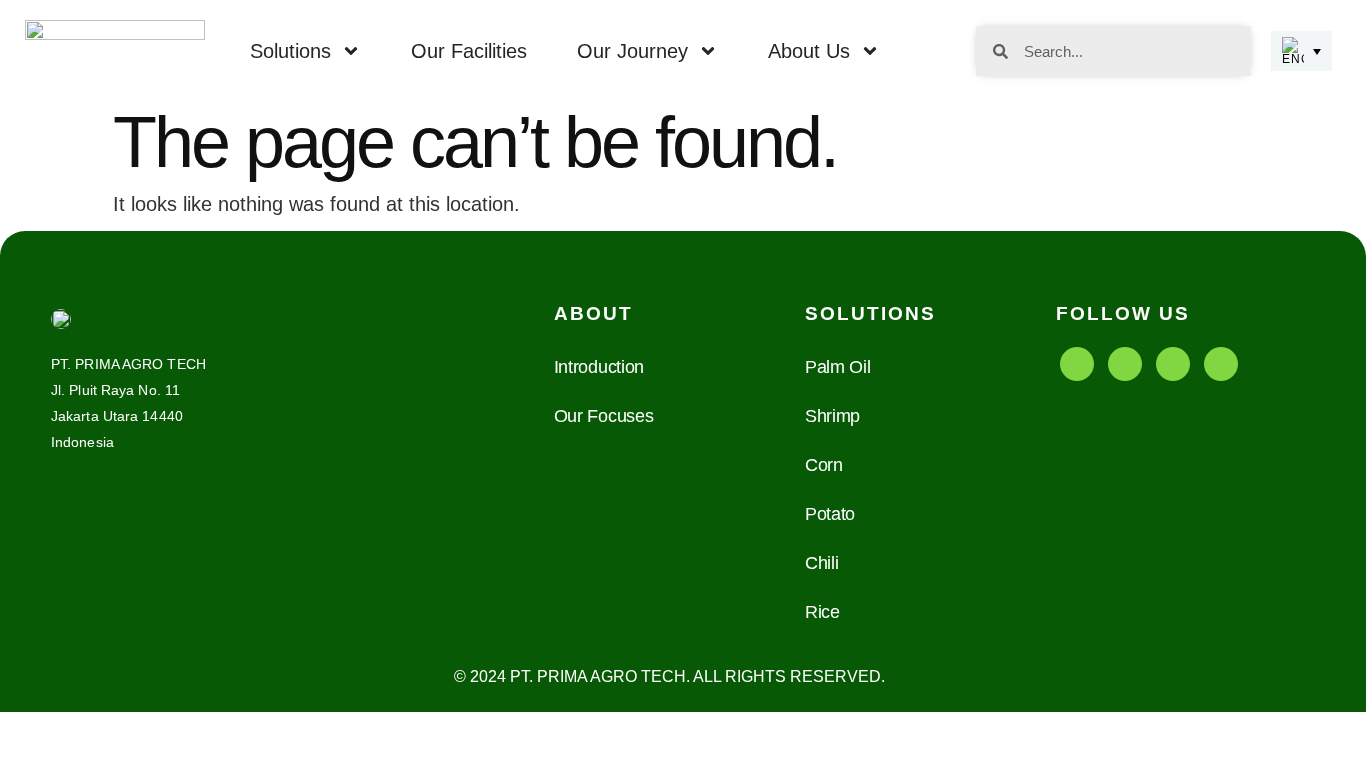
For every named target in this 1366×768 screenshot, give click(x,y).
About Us (809, 51)
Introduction (599, 367)
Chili (822, 563)
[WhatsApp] (1221, 363)
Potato (830, 514)
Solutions (290, 51)
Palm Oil (838, 367)
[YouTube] (1125, 363)
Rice (822, 612)
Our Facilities (469, 51)
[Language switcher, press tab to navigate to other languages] (1301, 51)
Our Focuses (604, 416)
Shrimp (832, 416)
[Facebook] (1077, 363)
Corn (824, 465)
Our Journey (632, 51)
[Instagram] (1173, 363)
